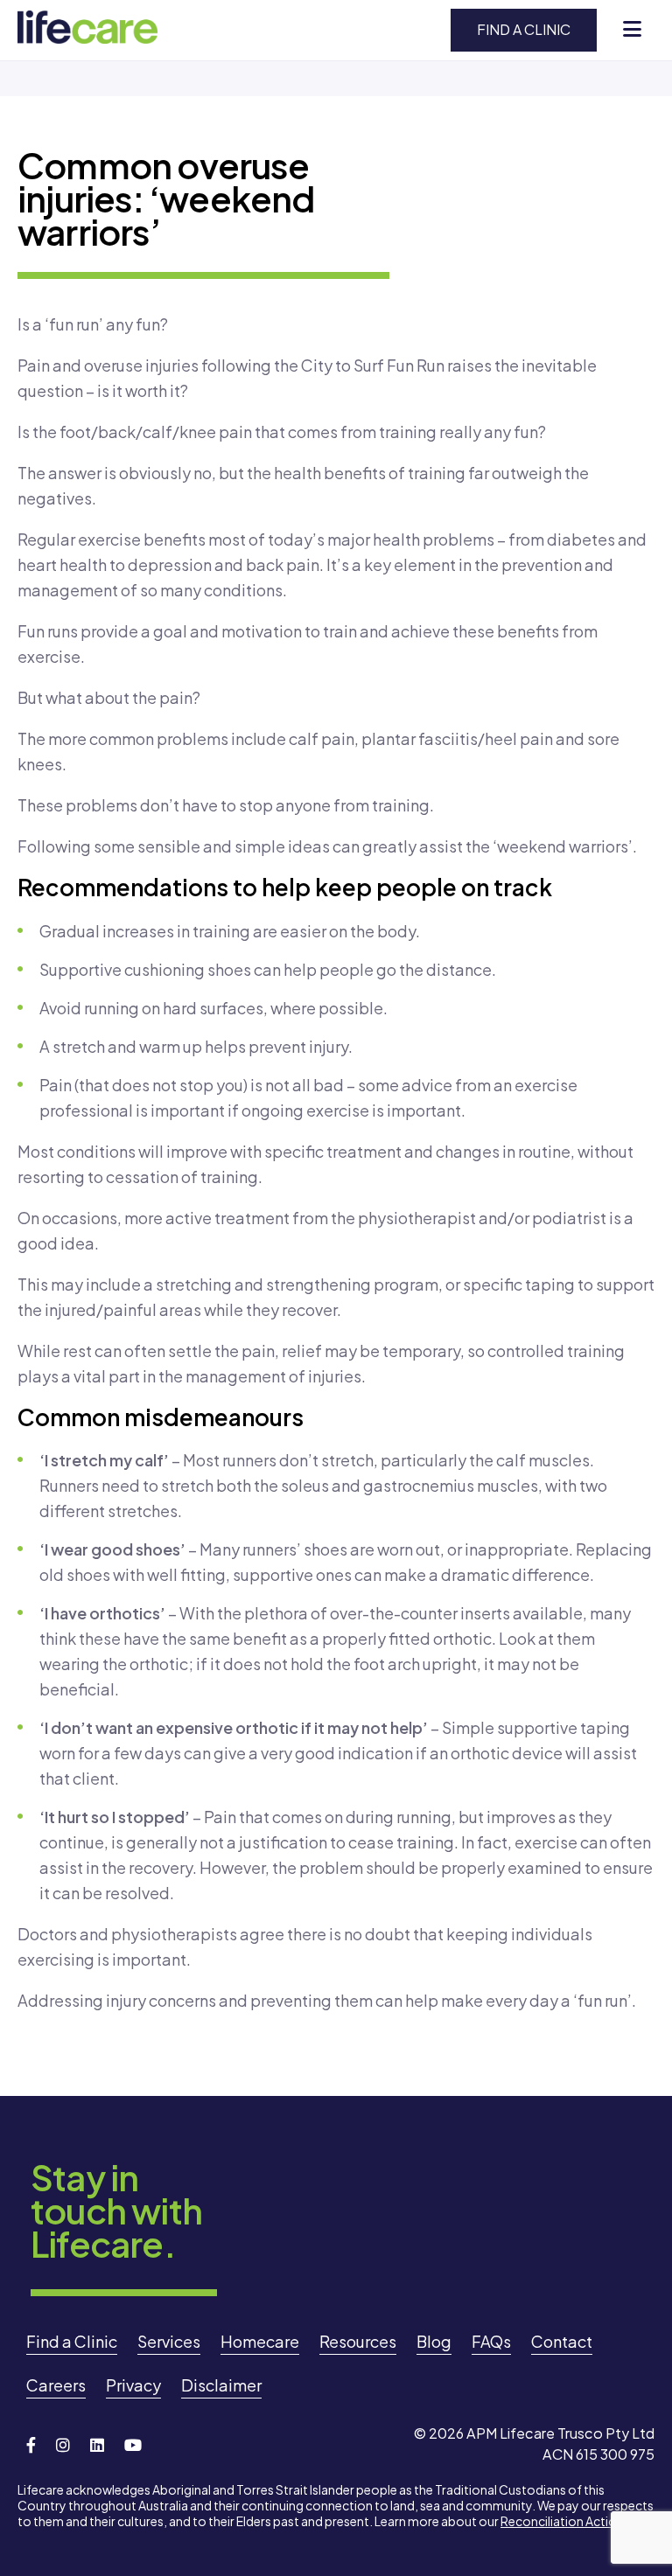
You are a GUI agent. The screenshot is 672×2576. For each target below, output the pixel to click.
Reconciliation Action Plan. (577, 2521)
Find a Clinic (524, 29)
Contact (562, 2341)
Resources (358, 2341)
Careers (56, 2385)
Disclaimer (221, 2385)
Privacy (133, 2385)
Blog (434, 2341)
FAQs (491, 2341)
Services (169, 2341)
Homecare (260, 2341)
